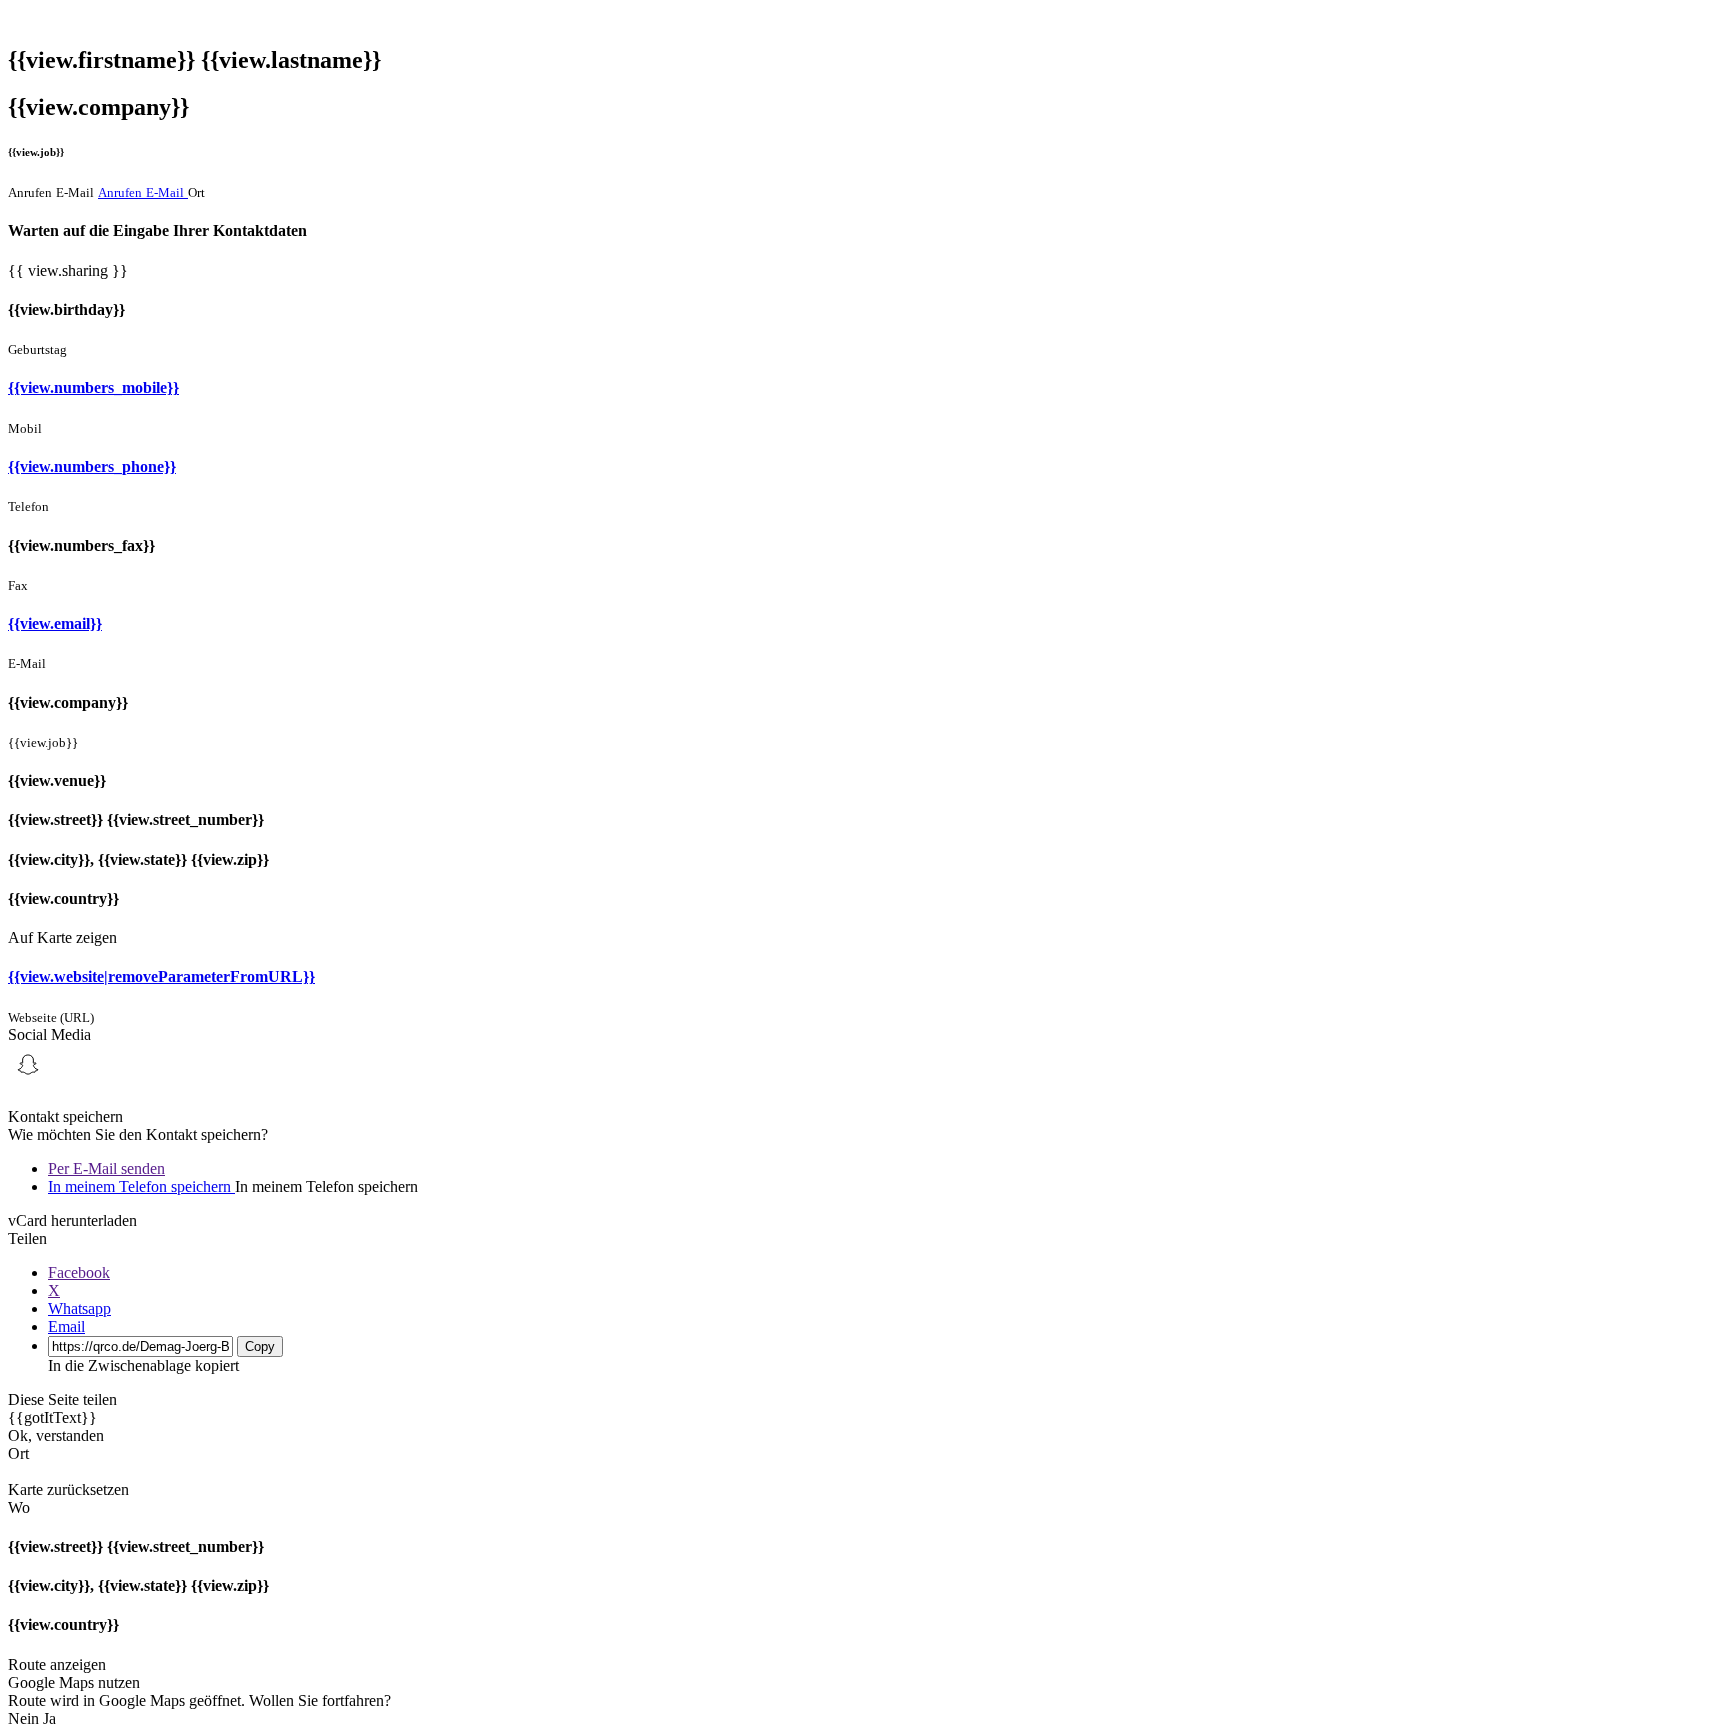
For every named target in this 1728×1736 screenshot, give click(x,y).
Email (66, 1326)
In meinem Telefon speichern (141, 1186)
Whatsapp (79, 1308)
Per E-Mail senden (106, 1168)
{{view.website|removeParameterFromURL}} (161, 976)
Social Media (49, 1034)
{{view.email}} (55, 623)
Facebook (79, 1272)
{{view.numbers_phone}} (92, 466)
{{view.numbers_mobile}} (93, 387)
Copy (260, 1346)
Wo (19, 1507)
